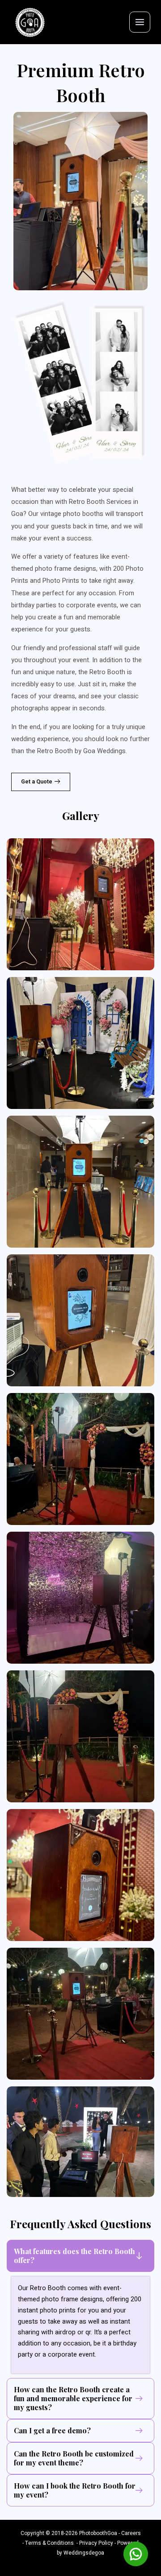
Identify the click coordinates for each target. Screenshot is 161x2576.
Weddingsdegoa (84, 2553)
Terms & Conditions (49, 2543)
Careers (131, 2533)
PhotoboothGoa (98, 2533)
